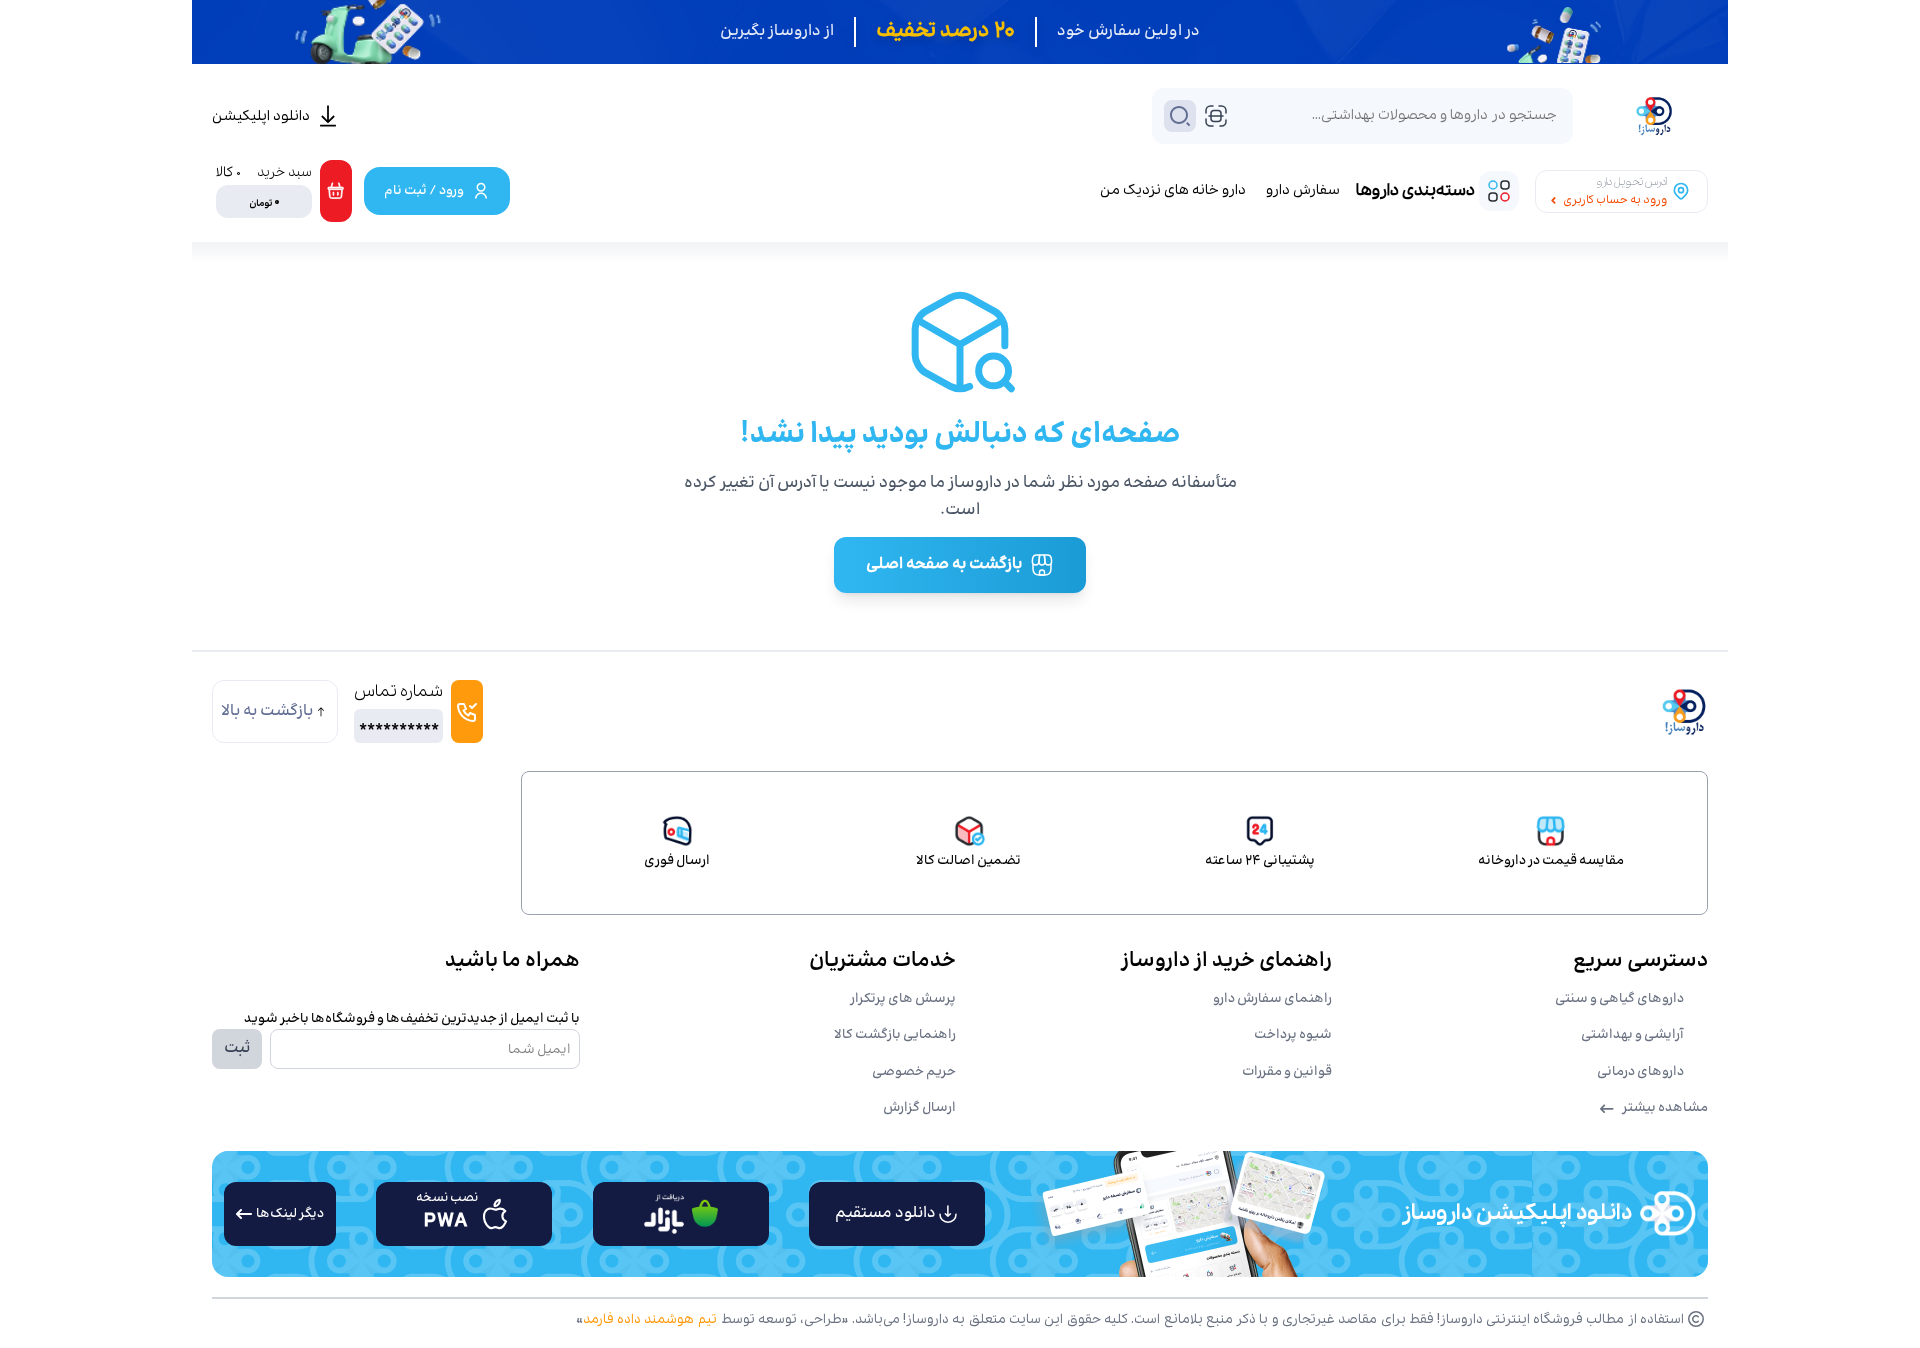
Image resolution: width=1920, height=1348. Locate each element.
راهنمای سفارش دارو (1272, 999)
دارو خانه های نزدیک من (1173, 190)
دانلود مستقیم (885, 1213)
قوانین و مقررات (1287, 1072)
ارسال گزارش (919, 1108)
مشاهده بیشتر (1665, 1108)
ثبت (237, 1048)
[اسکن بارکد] (1216, 116)
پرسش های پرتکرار (903, 999)
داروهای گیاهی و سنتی (1619, 999)
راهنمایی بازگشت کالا (895, 1035)
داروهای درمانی (1640, 1072)
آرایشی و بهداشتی (1632, 1035)
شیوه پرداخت (1293, 1035)
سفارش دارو (1303, 190)
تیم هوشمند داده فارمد (650, 1319)
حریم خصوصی (914, 1072)
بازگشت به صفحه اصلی (944, 564)
